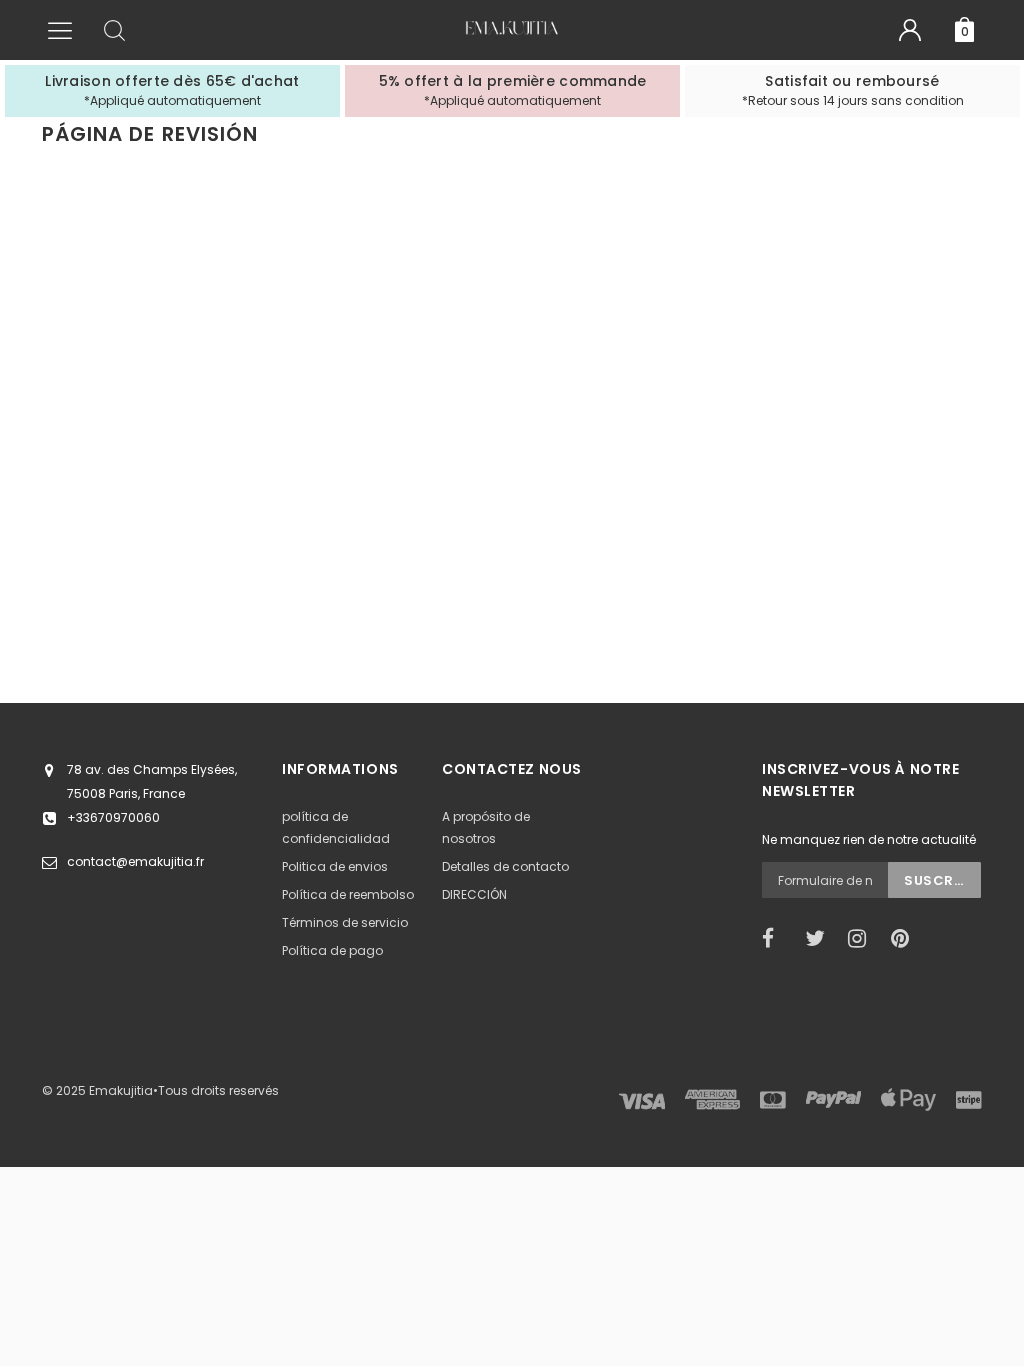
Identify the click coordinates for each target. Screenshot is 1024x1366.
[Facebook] (777, 939)
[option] (172, 91)
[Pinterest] (906, 939)
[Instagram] (863, 939)
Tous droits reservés (218, 1090)
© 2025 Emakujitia (97, 1090)
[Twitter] (820, 939)
